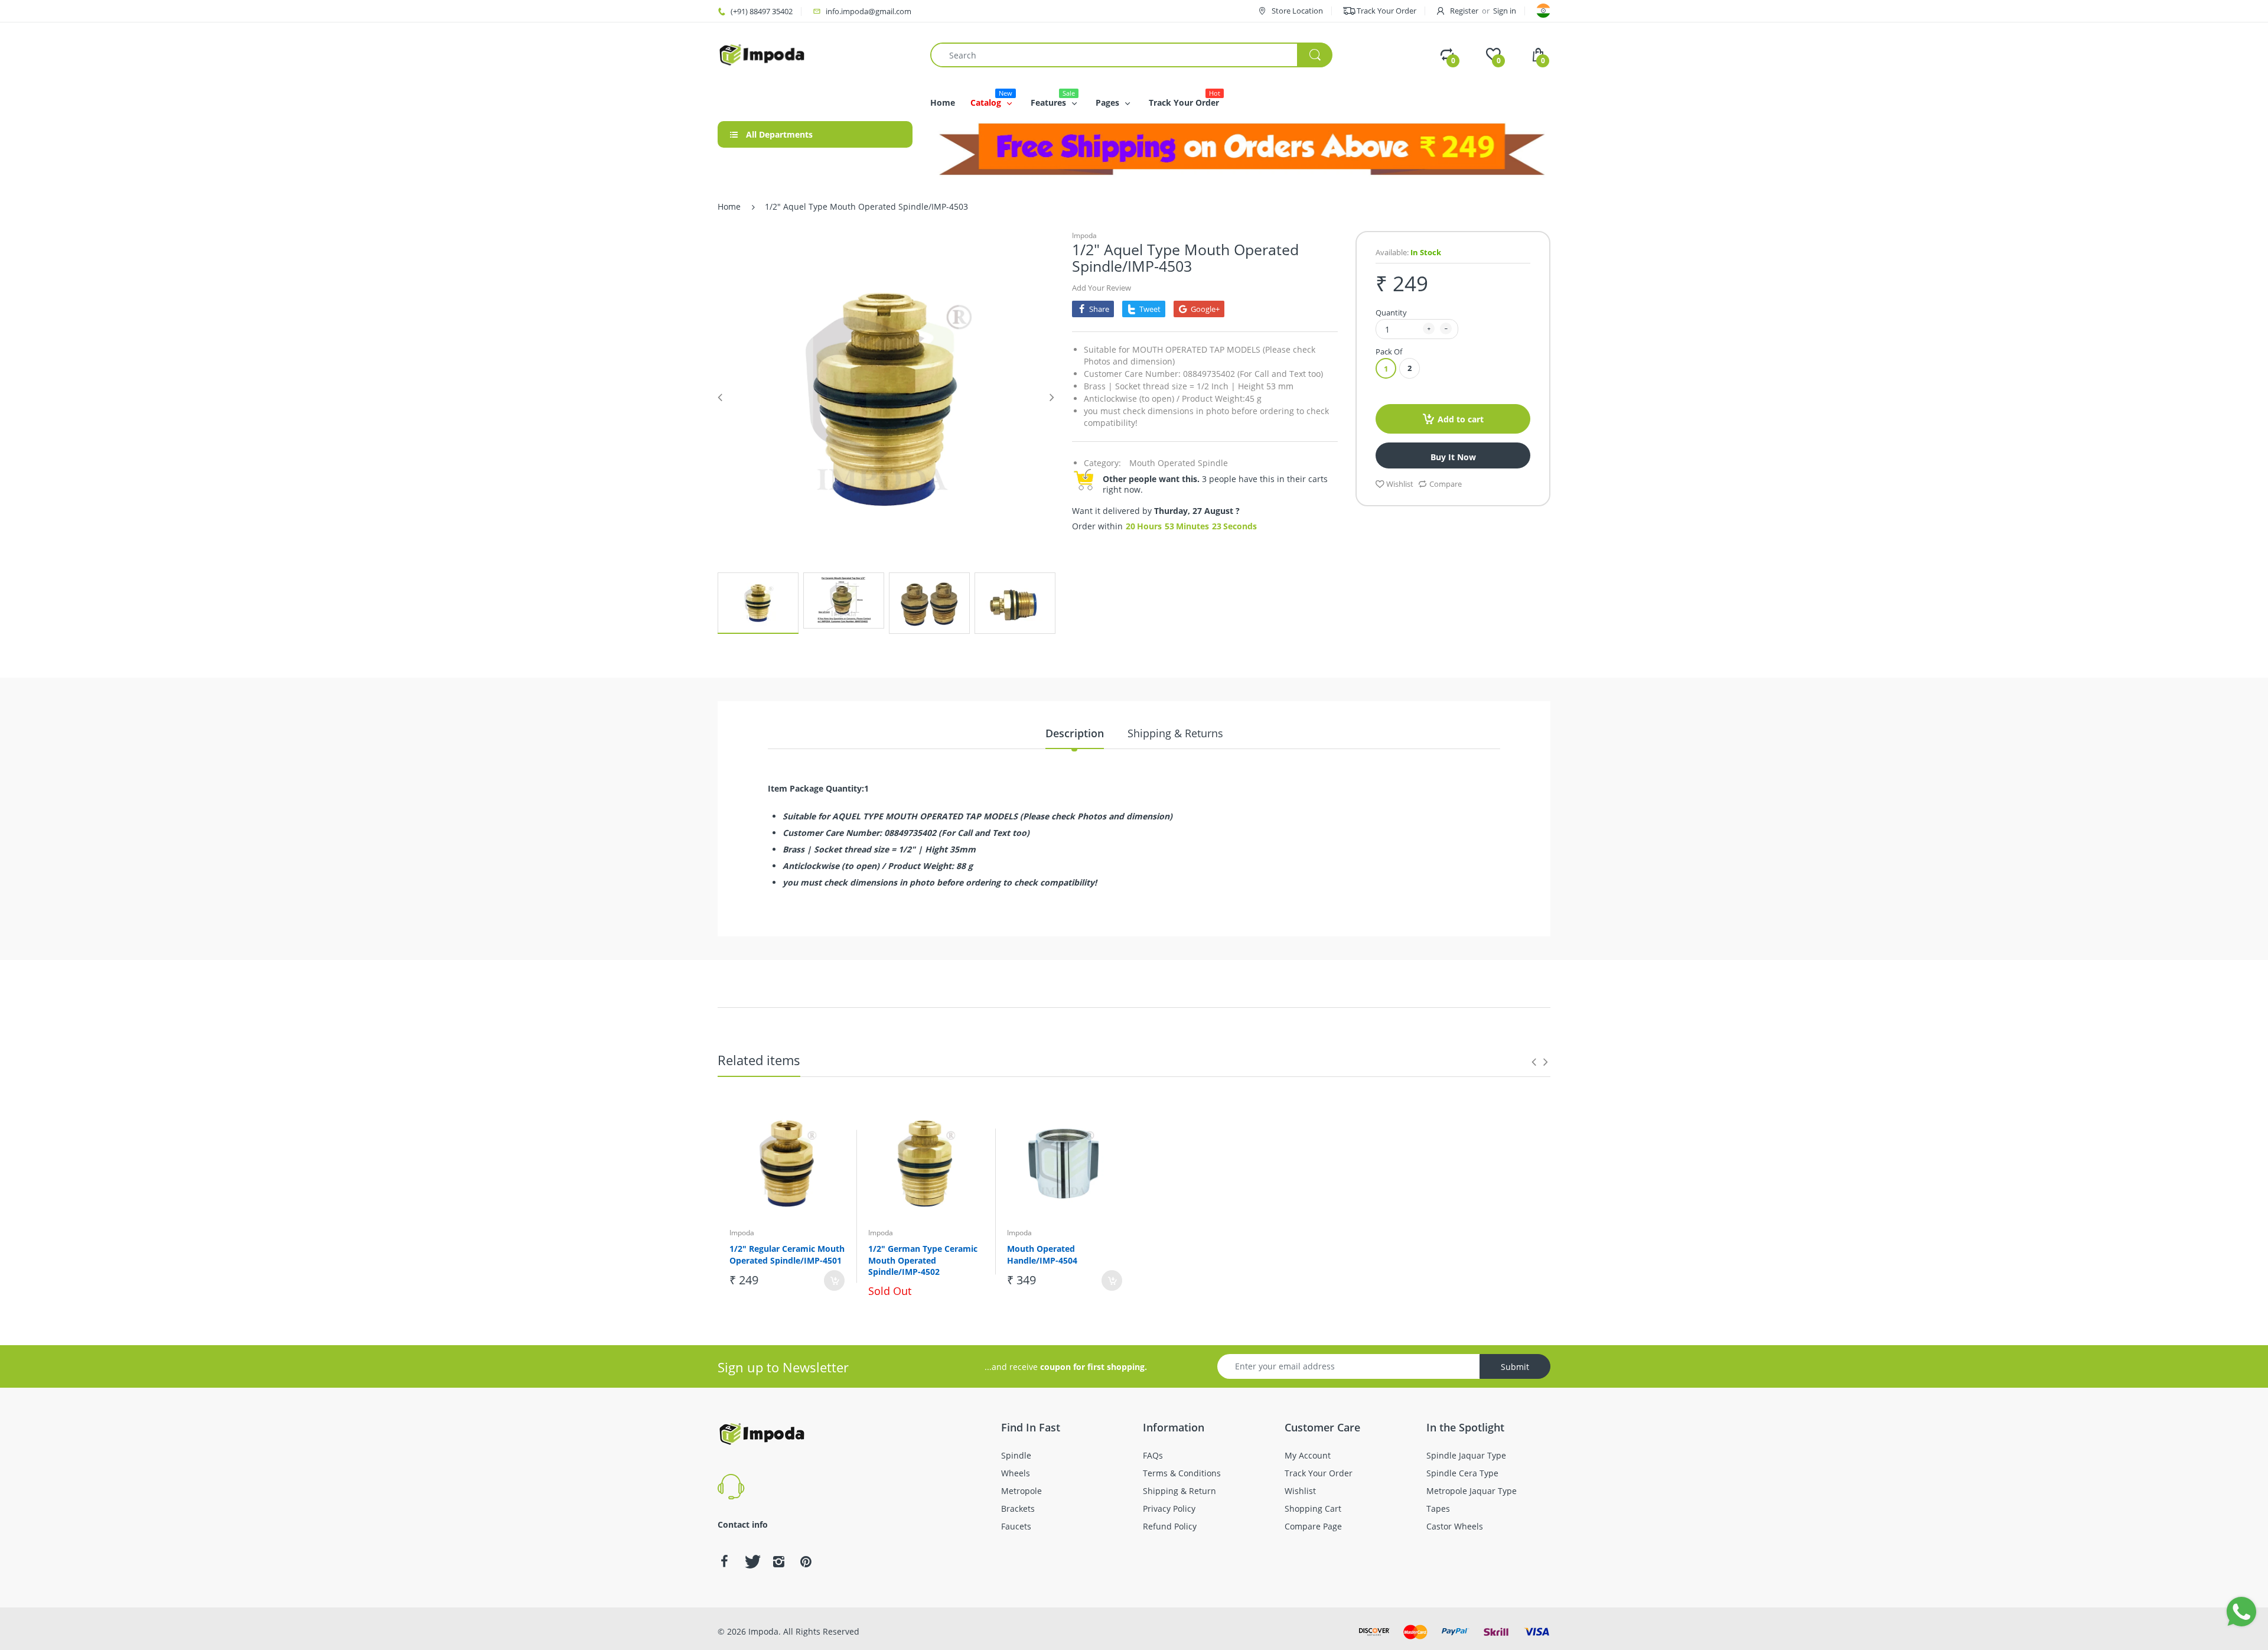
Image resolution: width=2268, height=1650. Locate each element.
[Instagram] (778, 1561)
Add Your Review (1102, 288)
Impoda (1084, 235)
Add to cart (1461, 419)
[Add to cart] (834, 1280)
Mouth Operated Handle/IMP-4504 (1042, 1254)
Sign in (1505, 11)
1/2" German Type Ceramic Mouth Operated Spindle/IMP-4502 (923, 1260)
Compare (1446, 484)
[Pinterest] (806, 1561)
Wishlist (1400, 484)
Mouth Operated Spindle (1179, 463)
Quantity (1391, 313)
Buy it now (1453, 457)
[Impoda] (762, 54)
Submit (1515, 1367)
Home (729, 206)
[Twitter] (751, 1561)
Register (1464, 11)
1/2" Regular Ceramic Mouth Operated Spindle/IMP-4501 (787, 1254)
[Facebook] (724, 1561)
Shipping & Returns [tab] (1175, 733)
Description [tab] (1075, 733)
